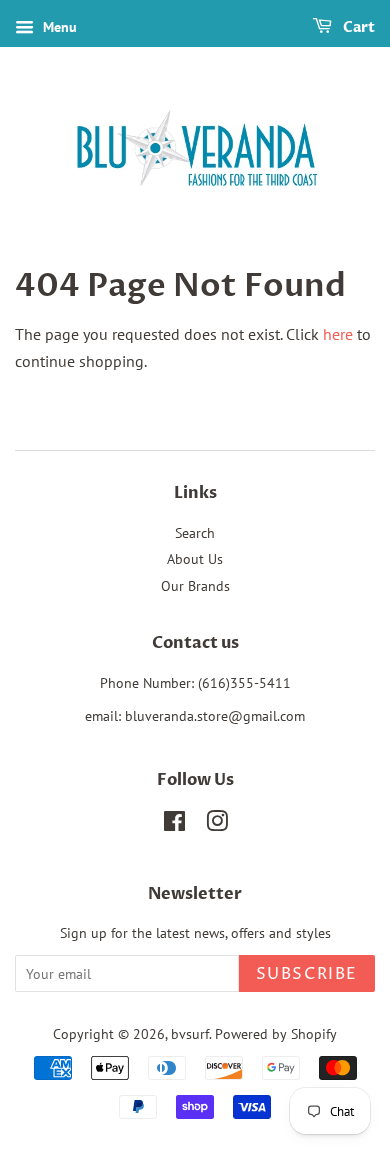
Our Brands (195, 586)
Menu (58, 27)
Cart (357, 27)
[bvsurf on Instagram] (217, 825)
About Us (195, 559)
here (338, 334)
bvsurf (190, 1034)
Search (195, 533)
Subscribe (307, 974)
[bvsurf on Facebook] (174, 825)
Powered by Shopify (276, 1034)
